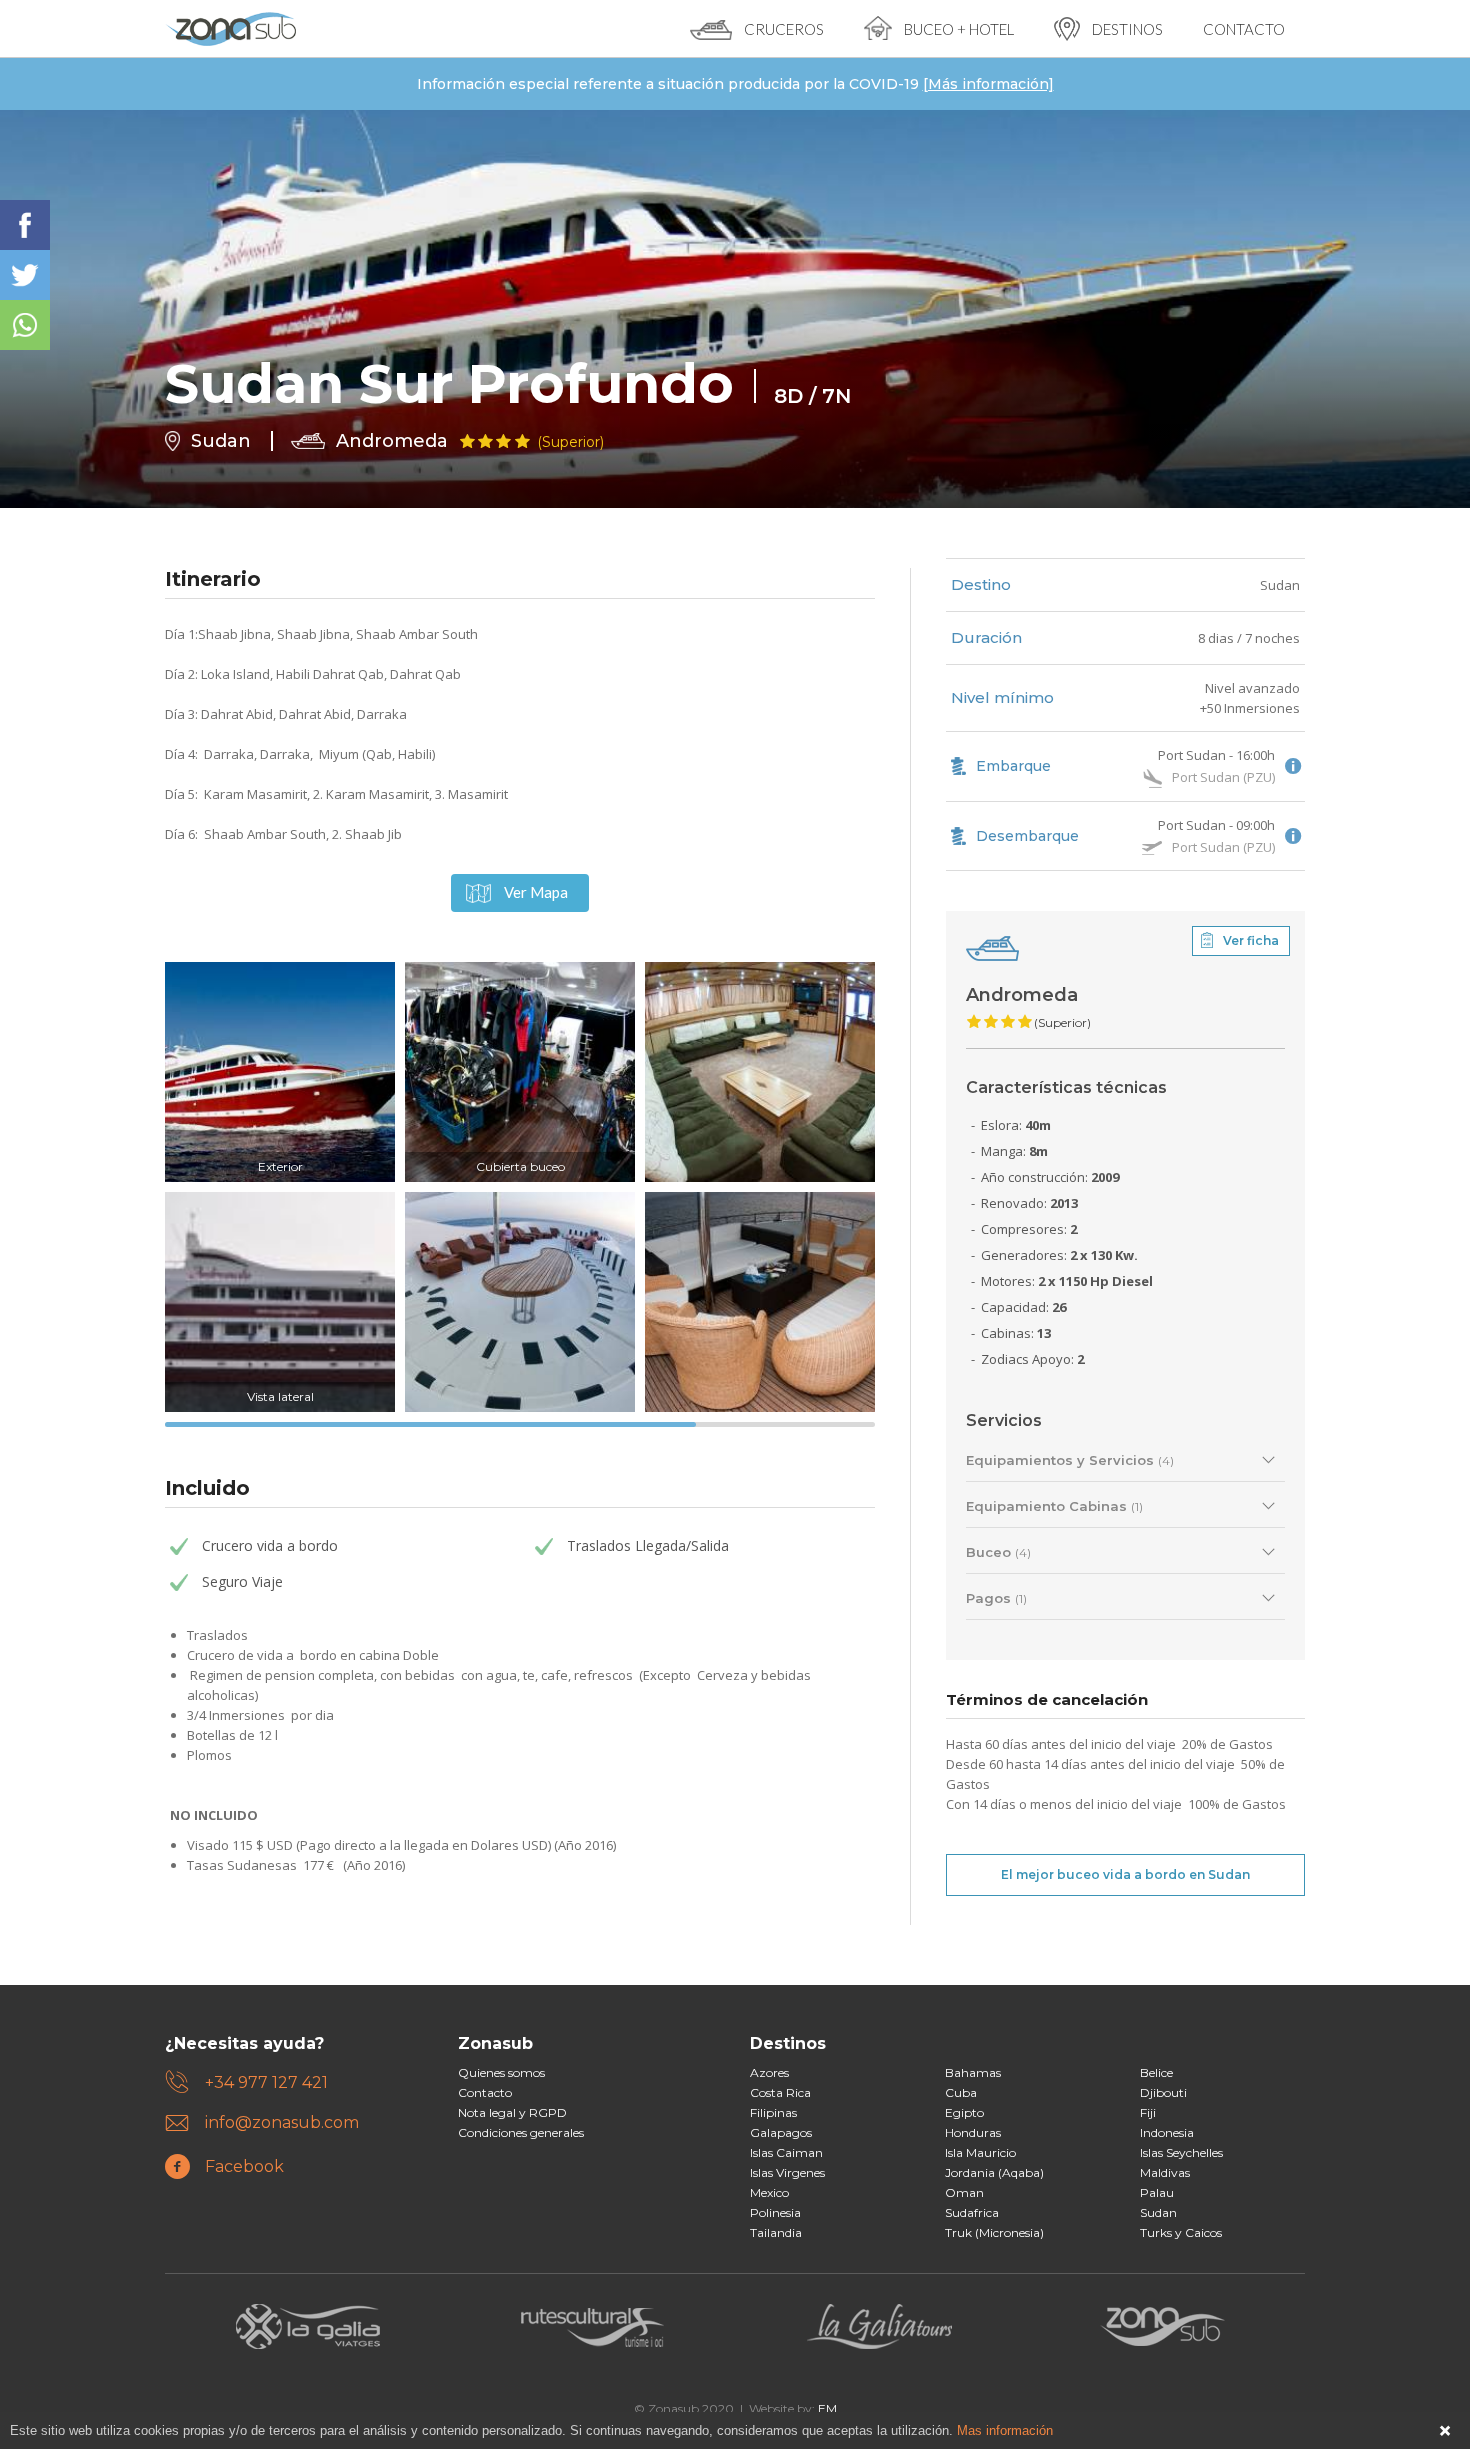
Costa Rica (780, 2092)
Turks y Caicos (1181, 2232)
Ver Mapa (536, 892)
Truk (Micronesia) (994, 2232)
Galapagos (781, 2132)
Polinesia (775, 2212)
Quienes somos (501, 2072)
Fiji (1148, 2112)
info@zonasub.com (282, 2122)
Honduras (973, 2132)
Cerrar (1445, 2431)
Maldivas (1165, 2172)
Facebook (244, 2166)
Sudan (1280, 585)
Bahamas (973, 2072)
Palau (1157, 2192)
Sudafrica (972, 2212)
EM (827, 2408)
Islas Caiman (786, 2152)
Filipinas (773, 2112)
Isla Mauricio (980, 2152)
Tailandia (776, 2232)
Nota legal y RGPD (512, 2112)
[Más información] (988, 84)
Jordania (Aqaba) (994, 2172)
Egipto (964, 2112)
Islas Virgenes (787, 2172)
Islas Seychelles (1181, 2152)
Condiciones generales (521, 2132)
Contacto (485, 2092)
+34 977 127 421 (266, 2082)
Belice (1156, 2072)
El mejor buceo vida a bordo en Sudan (1125, 1874)
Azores (769, 2072)
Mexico (769, 2192)
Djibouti (1163, 2092)
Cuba (961, 2092)
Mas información (1005, 2430)
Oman (964, 2192)
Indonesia (1167, 2132)
